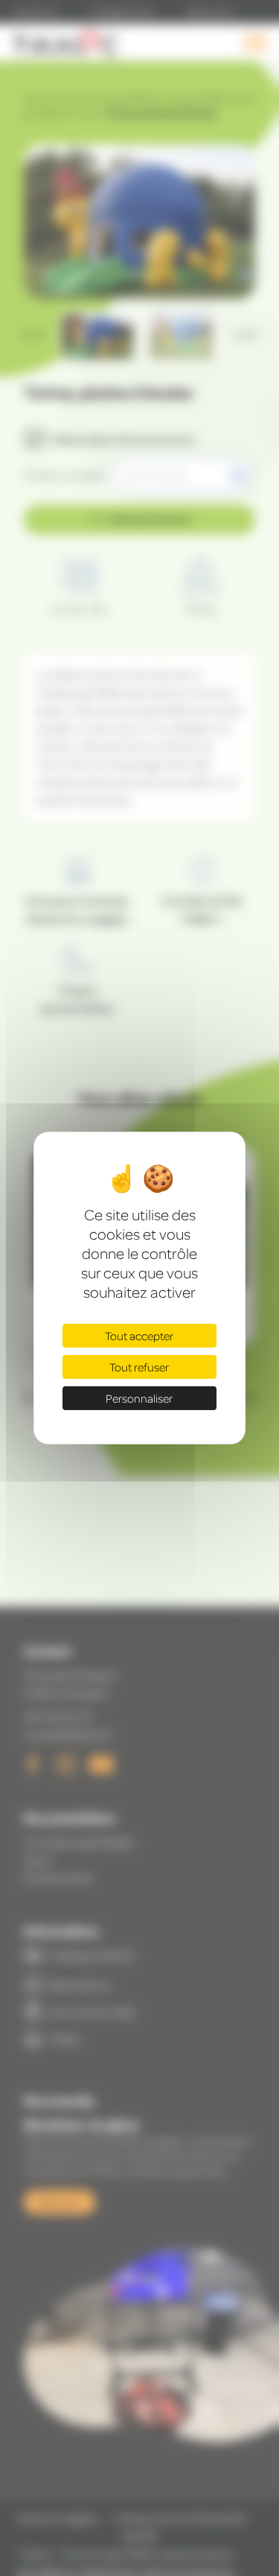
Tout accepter (139, 1336)
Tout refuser (139, 1367)
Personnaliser (139, 1398)
